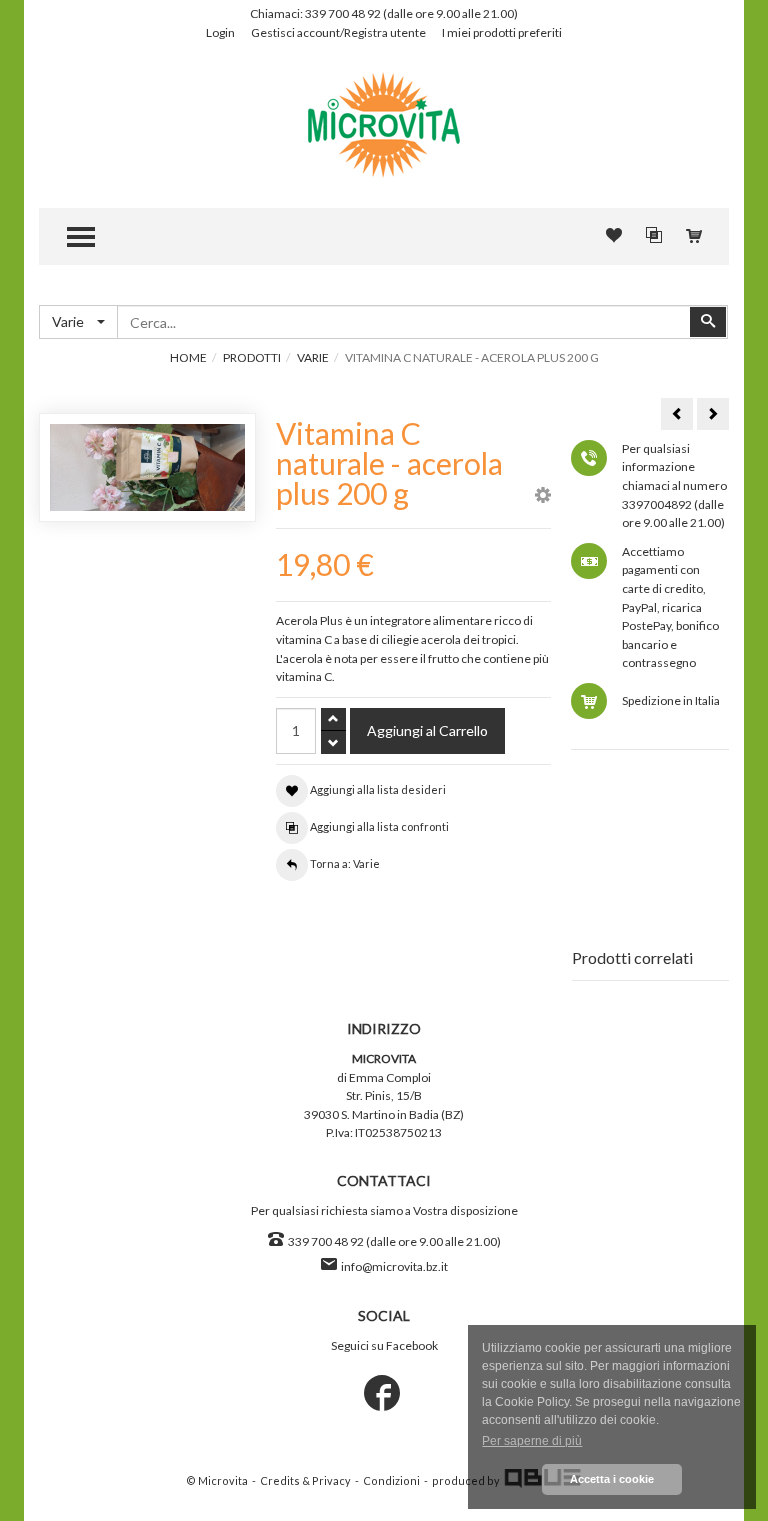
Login (220, 32)
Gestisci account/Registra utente (338, 32)
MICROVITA (384, 1058)
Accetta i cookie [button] (612, 1479)
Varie (313, 357)
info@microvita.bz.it (394, 1266)
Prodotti (252, 357)
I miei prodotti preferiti (502, 32)
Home (188, 357)
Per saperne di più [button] (532, 1441)
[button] (543, 497)
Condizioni (391, 1481)
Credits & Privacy (305, 1481)
